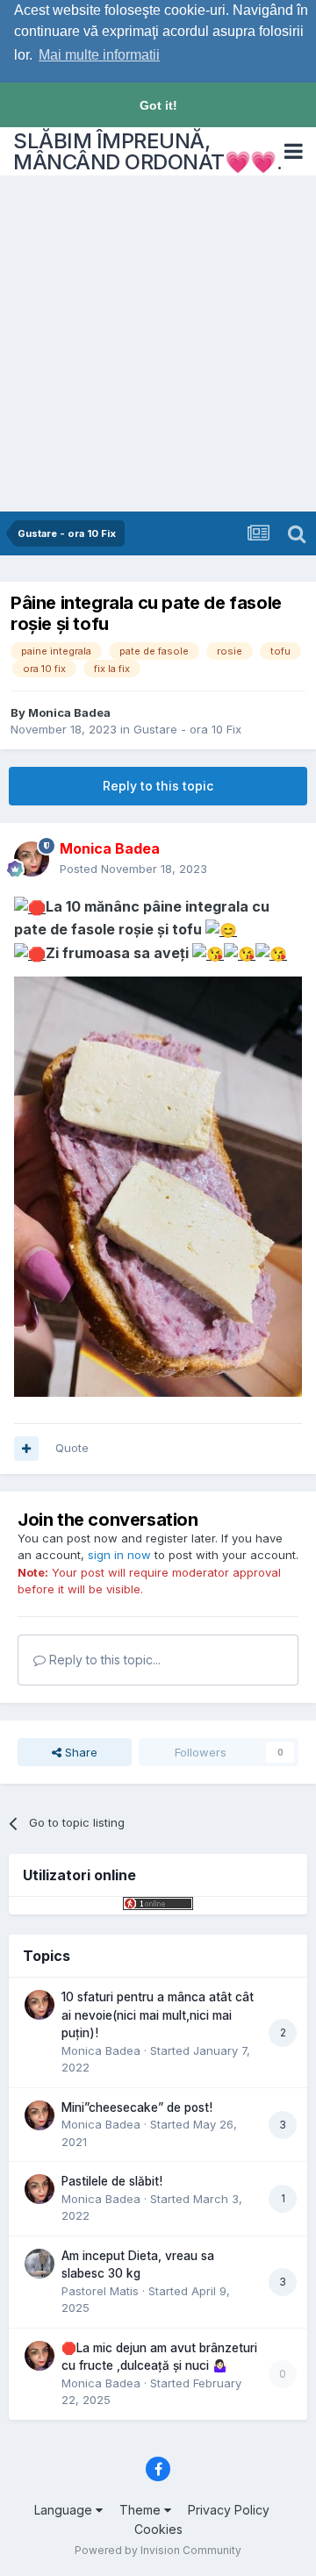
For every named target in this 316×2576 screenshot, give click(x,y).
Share (79, 1752)
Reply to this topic (158, 786)
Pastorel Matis (100, 2291)
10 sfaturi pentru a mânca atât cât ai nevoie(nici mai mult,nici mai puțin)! (158, 2015)
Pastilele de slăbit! (112, 2181)
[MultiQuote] (26, 1449)
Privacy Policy (229, 2510)
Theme (142, 2510)
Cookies (158, 2529)
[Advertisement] (158, 345)
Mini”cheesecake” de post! (137, 2107)
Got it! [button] (158, 105)
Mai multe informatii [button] (99, 55)
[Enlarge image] (30, 906)
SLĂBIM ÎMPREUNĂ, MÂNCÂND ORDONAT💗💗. (147, 151)
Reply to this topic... (103, 1660)
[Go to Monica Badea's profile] (32, 859)
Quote (72, 1448)
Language (65, 2510)
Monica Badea (69, 712)
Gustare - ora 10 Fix (187, 729)
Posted (133, 869)
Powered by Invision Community (158, 2550)
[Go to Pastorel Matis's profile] (39, 2264)
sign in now (119, 1555)
